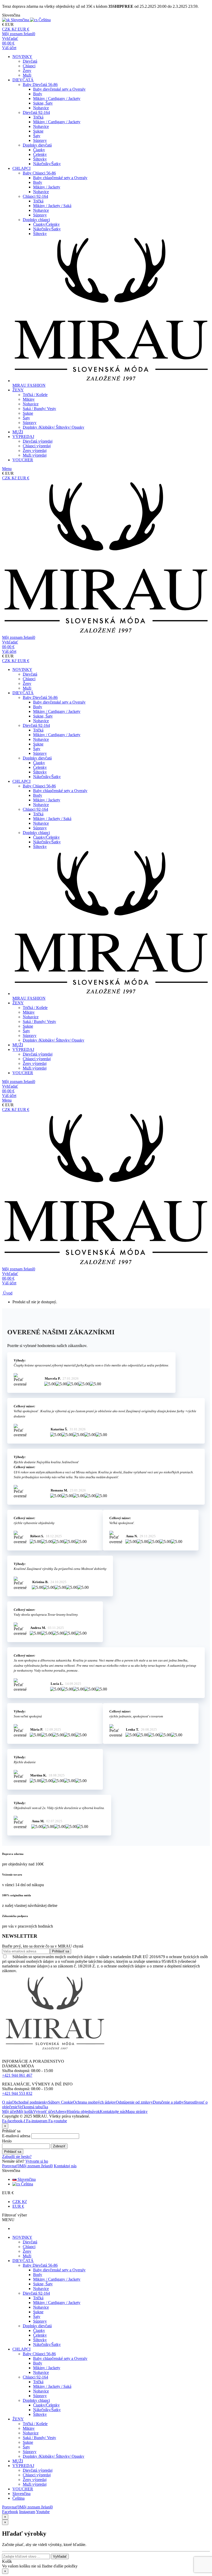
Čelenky (40, 154)
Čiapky (39, 150)
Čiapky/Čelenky (46, 224)
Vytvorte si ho (37, 2161)
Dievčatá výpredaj (38, 441)
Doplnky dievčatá (37, 145)
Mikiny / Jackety (47, 187)
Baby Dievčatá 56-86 (40, 85)
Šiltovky (40, 159)
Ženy (27, 71)
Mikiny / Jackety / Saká (52, 206)
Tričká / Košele (35, 395)
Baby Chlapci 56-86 (39, 173)
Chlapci (29, 66)
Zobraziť (59, 2146)
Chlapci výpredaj (37, 446)
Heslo (7, 2141)
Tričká (38, 117)
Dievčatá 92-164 (36, 112)
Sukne (38, 131)
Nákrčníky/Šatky (47, 164)
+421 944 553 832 (17, 2093)
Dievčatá (30, 61)
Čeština (26, 2184)
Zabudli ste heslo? (17, 2157)
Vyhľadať (60, 2556)
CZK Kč (20, 2202)
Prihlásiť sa (13, 2152)
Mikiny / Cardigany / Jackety (57, 98)
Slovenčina (26, 2179)
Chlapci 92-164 (35, 196)
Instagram (27, 2512)
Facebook (10, 2512)
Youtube (43, 2512)
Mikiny (29, 399)
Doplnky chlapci (36, 220)
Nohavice (41, 108)
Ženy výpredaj (35, 451)
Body (38, 94)
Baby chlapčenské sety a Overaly (60, 178)
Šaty (37, 136)
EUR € (18, 2206)
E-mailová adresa (16, 2136)
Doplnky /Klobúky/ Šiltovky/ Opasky (54, 427)
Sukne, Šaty (43, 103)
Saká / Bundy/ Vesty (39, 409)
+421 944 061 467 (17, 2075)
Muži (27, 75)
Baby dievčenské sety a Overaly (59, 89)
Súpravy (40, 140)
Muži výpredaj (35, 455)
